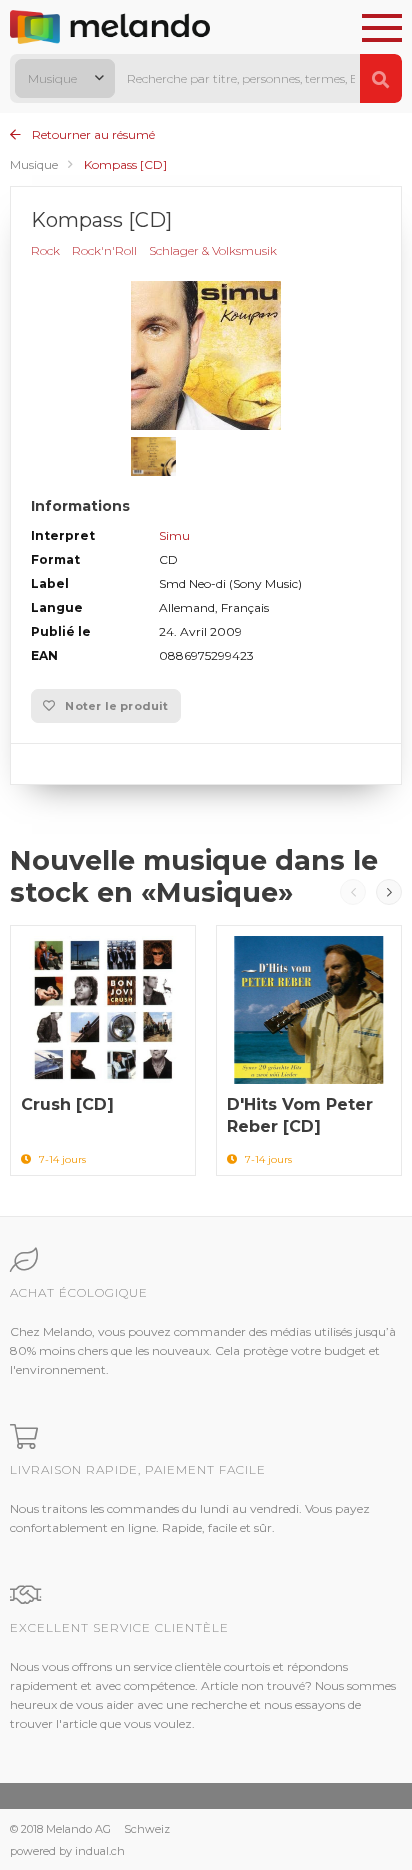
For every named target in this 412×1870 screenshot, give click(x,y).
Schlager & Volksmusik (213, 250)
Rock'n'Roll (104, 250)
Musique (34, 164)
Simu (174, 535)
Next (389, 892)
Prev (353, 892)
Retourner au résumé (92, 134)
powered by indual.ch (67, 1851)
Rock (45, 250)
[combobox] (65, 78)
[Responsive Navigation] (382, 29)
